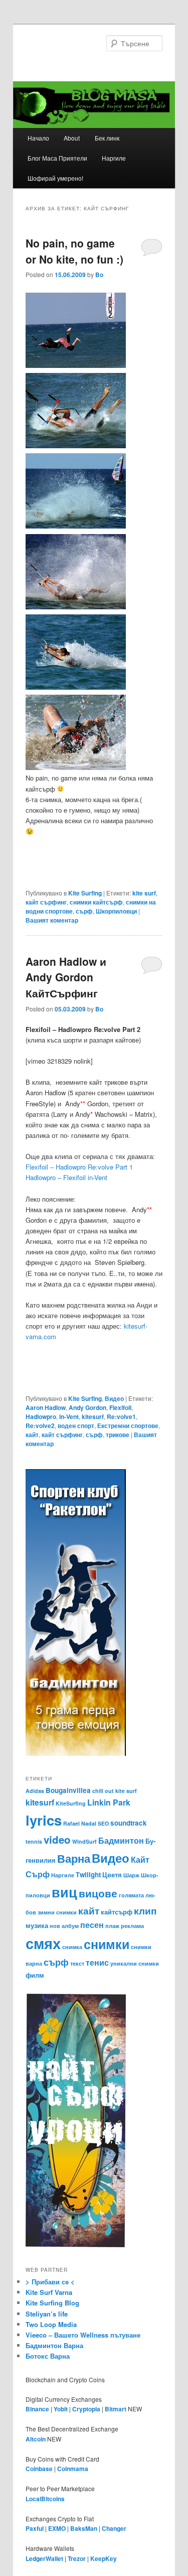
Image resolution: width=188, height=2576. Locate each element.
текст (77, 1963)
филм (35, 1975)
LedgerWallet (44, 2558)
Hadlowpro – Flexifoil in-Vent (66, 1177)
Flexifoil (120, 1407)
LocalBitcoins (45, 2499)
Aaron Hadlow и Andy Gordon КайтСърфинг (66, 977)
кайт (32, 1435)
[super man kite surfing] (76, 687)
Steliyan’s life (47, 2314)
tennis (34, 1841)
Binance (37, 2409)
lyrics (44, 1820)
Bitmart (116, 2409)
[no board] (76, 365)
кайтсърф (117, 1912)
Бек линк (107, 138)
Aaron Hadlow (46, 1407)
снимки (107, 1944)
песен (92, 1925)
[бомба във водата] (76, 445)
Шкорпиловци (116, 911)
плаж (112, 1926)
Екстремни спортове (128, 1426)
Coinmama (73, 2469)
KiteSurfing (71, 1803)
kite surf (144, 893)
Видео (114, 1398)
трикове (118, 1435)
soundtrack (129, 1823)
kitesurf (93, 1416)
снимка (72, 1947)
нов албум (64, 1926)
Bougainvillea (68, 1790)
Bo (99, 275)
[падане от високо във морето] (76, 526)
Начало (38, 138)
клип (145, 1910)
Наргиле (114, 158)
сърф (84, 911)
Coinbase (39, 2469)
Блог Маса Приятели (57, 158)
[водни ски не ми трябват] (76, 607)
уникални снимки (135, 1963)
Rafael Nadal (80, 1823)
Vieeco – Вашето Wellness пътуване (83, 2335)
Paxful (35, 2528)
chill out (103, 1791)
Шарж (131, 1875)
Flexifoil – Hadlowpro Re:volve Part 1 (79, 1167)
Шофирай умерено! (55, 178)
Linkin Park (109, 1802)
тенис (97, 1962)
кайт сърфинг (46, 902)
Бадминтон (121, 1840)
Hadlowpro (41, 1416)
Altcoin (36, 2439)
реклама (132, 1926)
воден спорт (76, 1426)
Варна (74, 1858)
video (57, 1839)
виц (64, 1892)
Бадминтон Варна (54, 2345)
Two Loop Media (51, 2324)
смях (43, 1943)
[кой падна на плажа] (76, 767)
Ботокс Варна (48, 2356)
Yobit (61, 2409)
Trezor (77, 2558)
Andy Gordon (87, 1407)
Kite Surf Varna (49, 2292)
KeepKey (104, 2558)
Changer (114, 2528)
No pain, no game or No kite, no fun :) (74, 251)
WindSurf (84, 1841)
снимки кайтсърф (96, 902)
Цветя (112, 1875)
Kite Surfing (85, 893)
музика (37, 1925)
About (72, 138)
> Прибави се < (50, 2282)
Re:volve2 (40, 1426)
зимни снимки (57, 1912)
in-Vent (69, 1416)
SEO (103, 1823)
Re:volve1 (121, 1416)
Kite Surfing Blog (52, 2303)
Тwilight (88, 1875)
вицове (98, 1893)
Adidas (35, 1791)
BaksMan (84, 2528)
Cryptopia (86, 2409)
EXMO (57, 2528)
